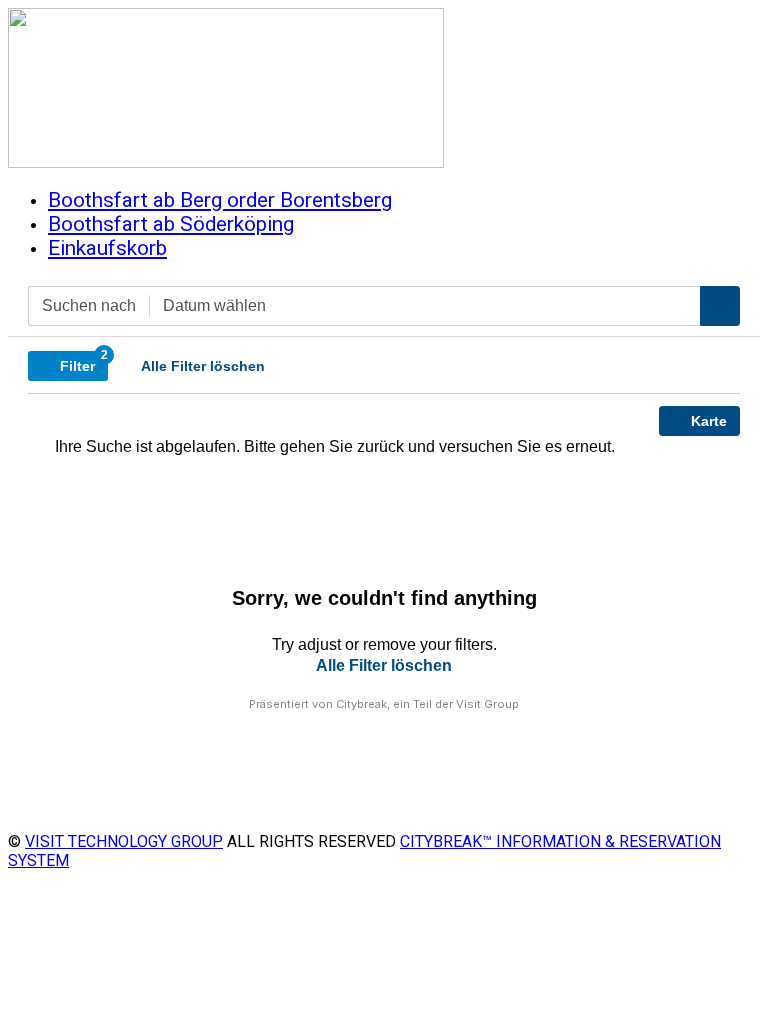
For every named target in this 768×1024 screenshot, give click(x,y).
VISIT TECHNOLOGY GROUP (124, 841)
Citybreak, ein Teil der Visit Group (427, 704)
